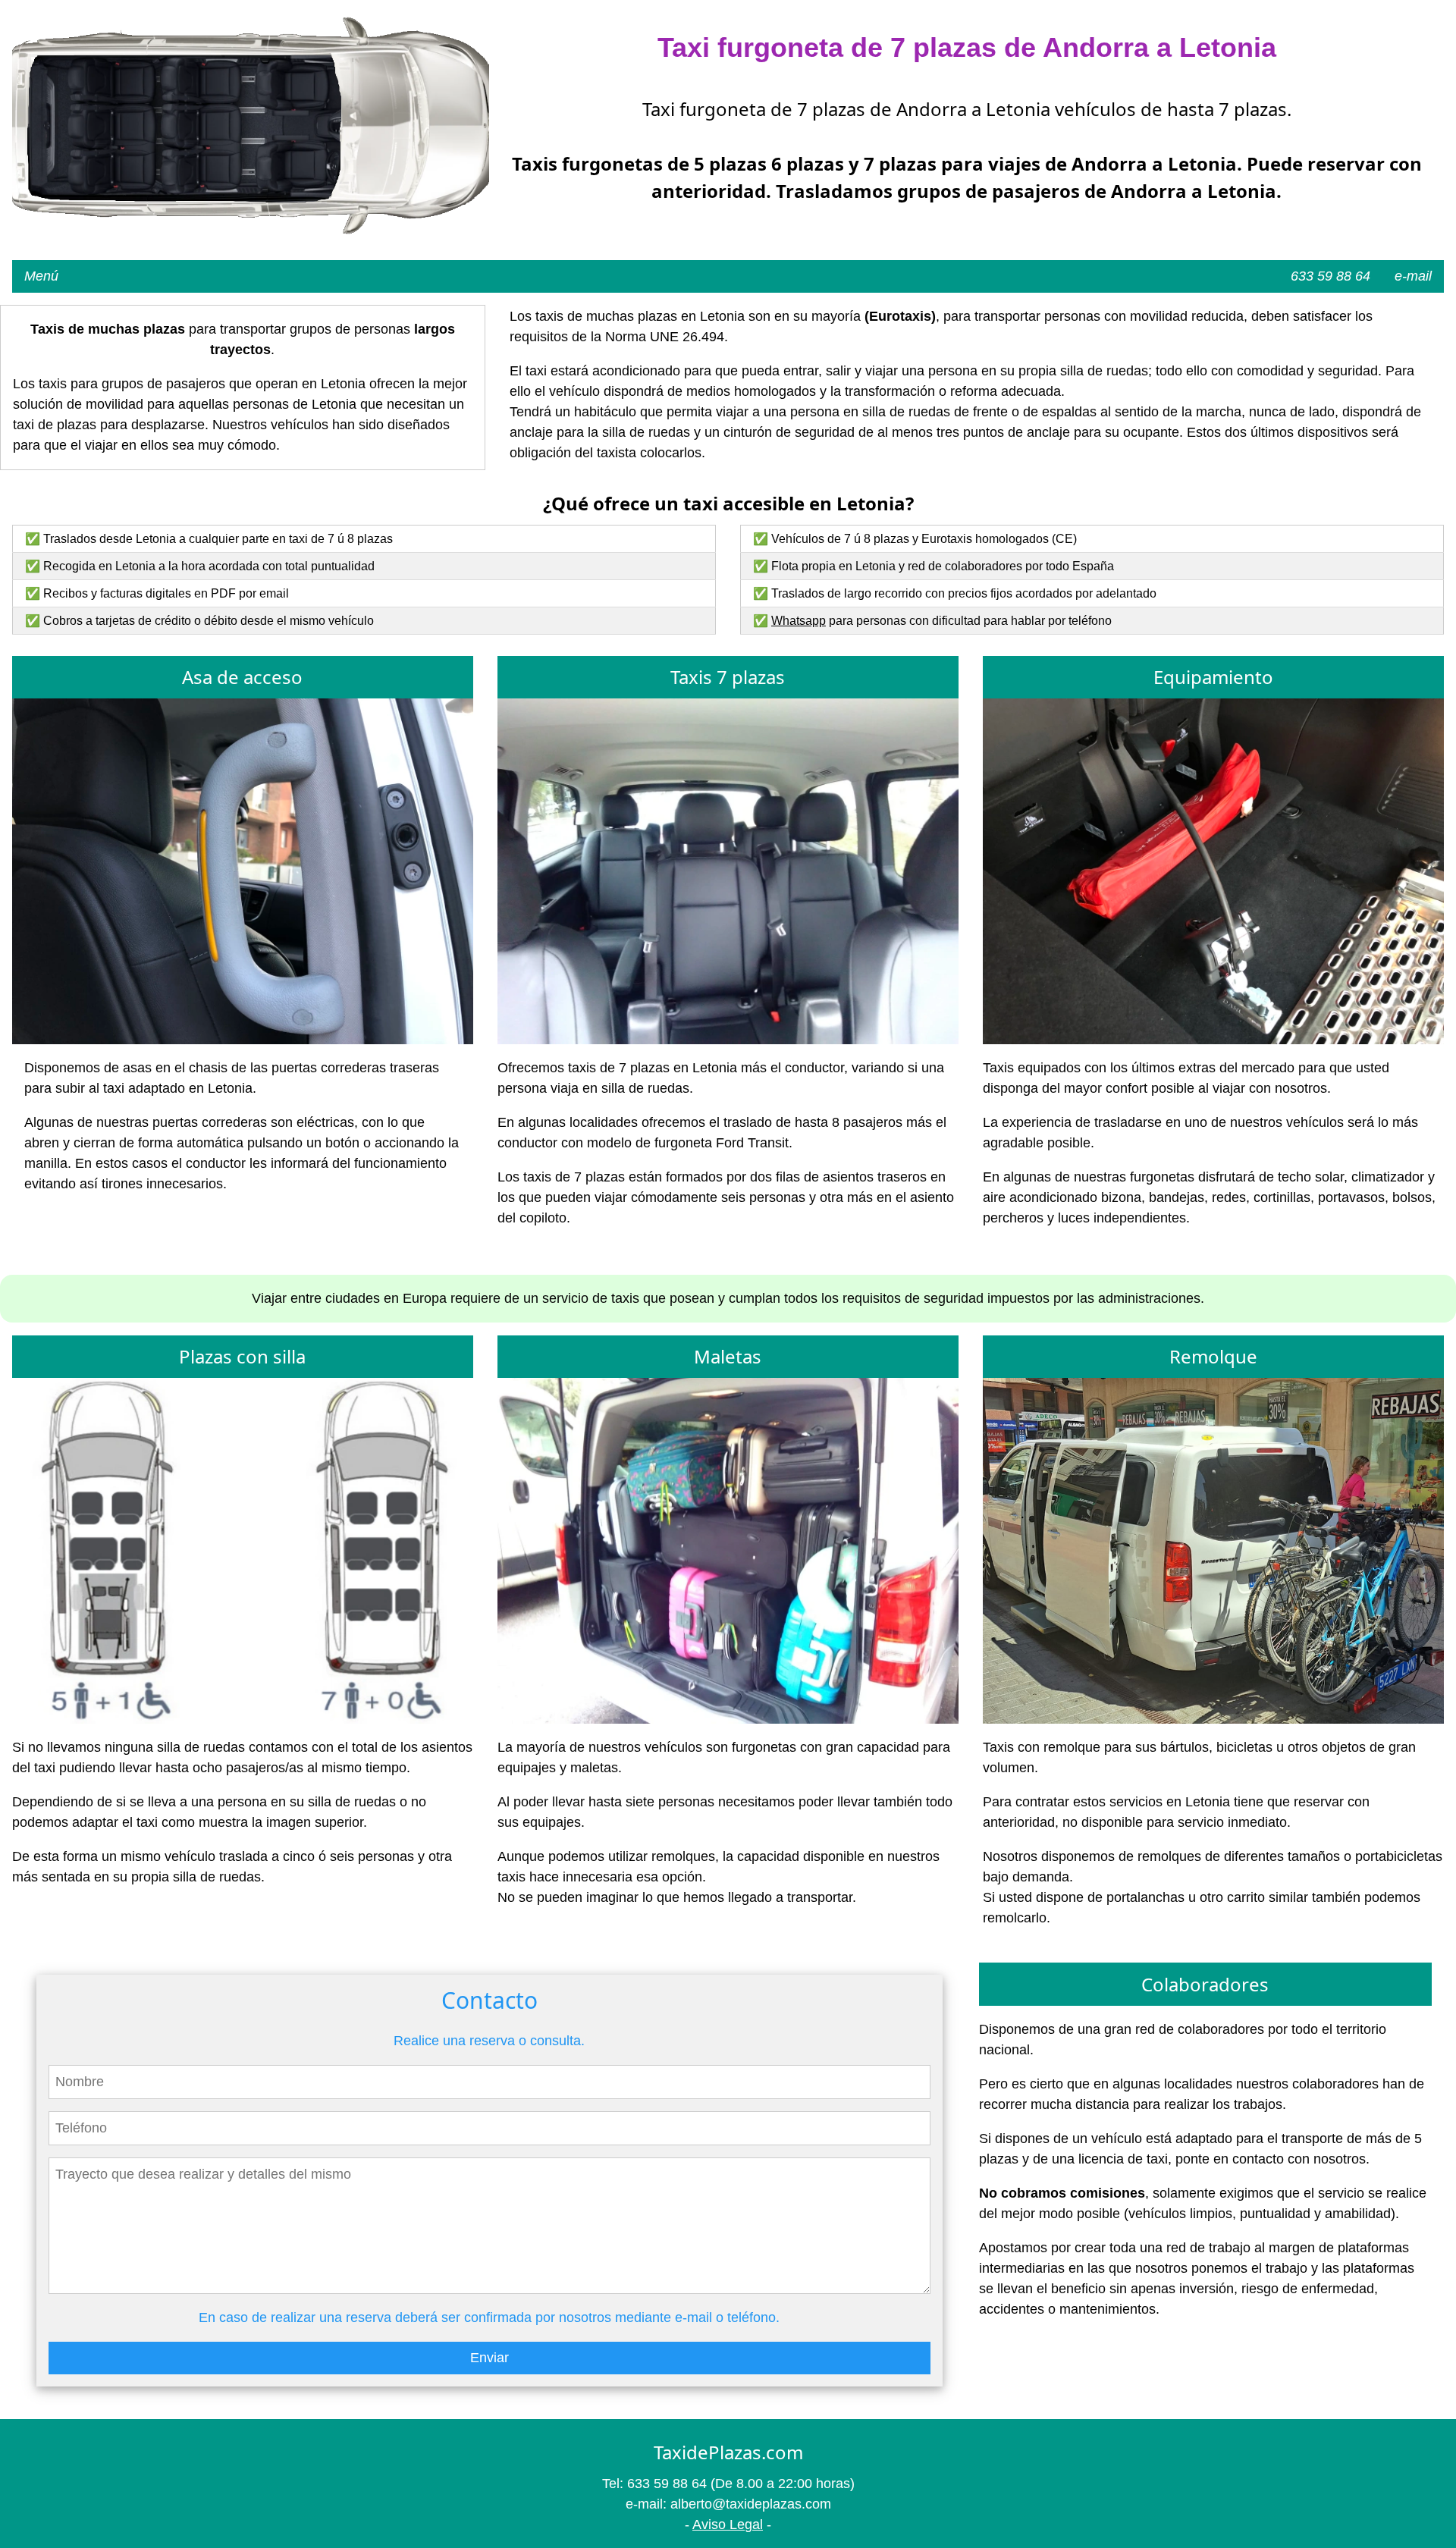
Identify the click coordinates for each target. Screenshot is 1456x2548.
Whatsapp (799, 621)
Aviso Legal (728, 2524)
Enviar (490, 2358)
